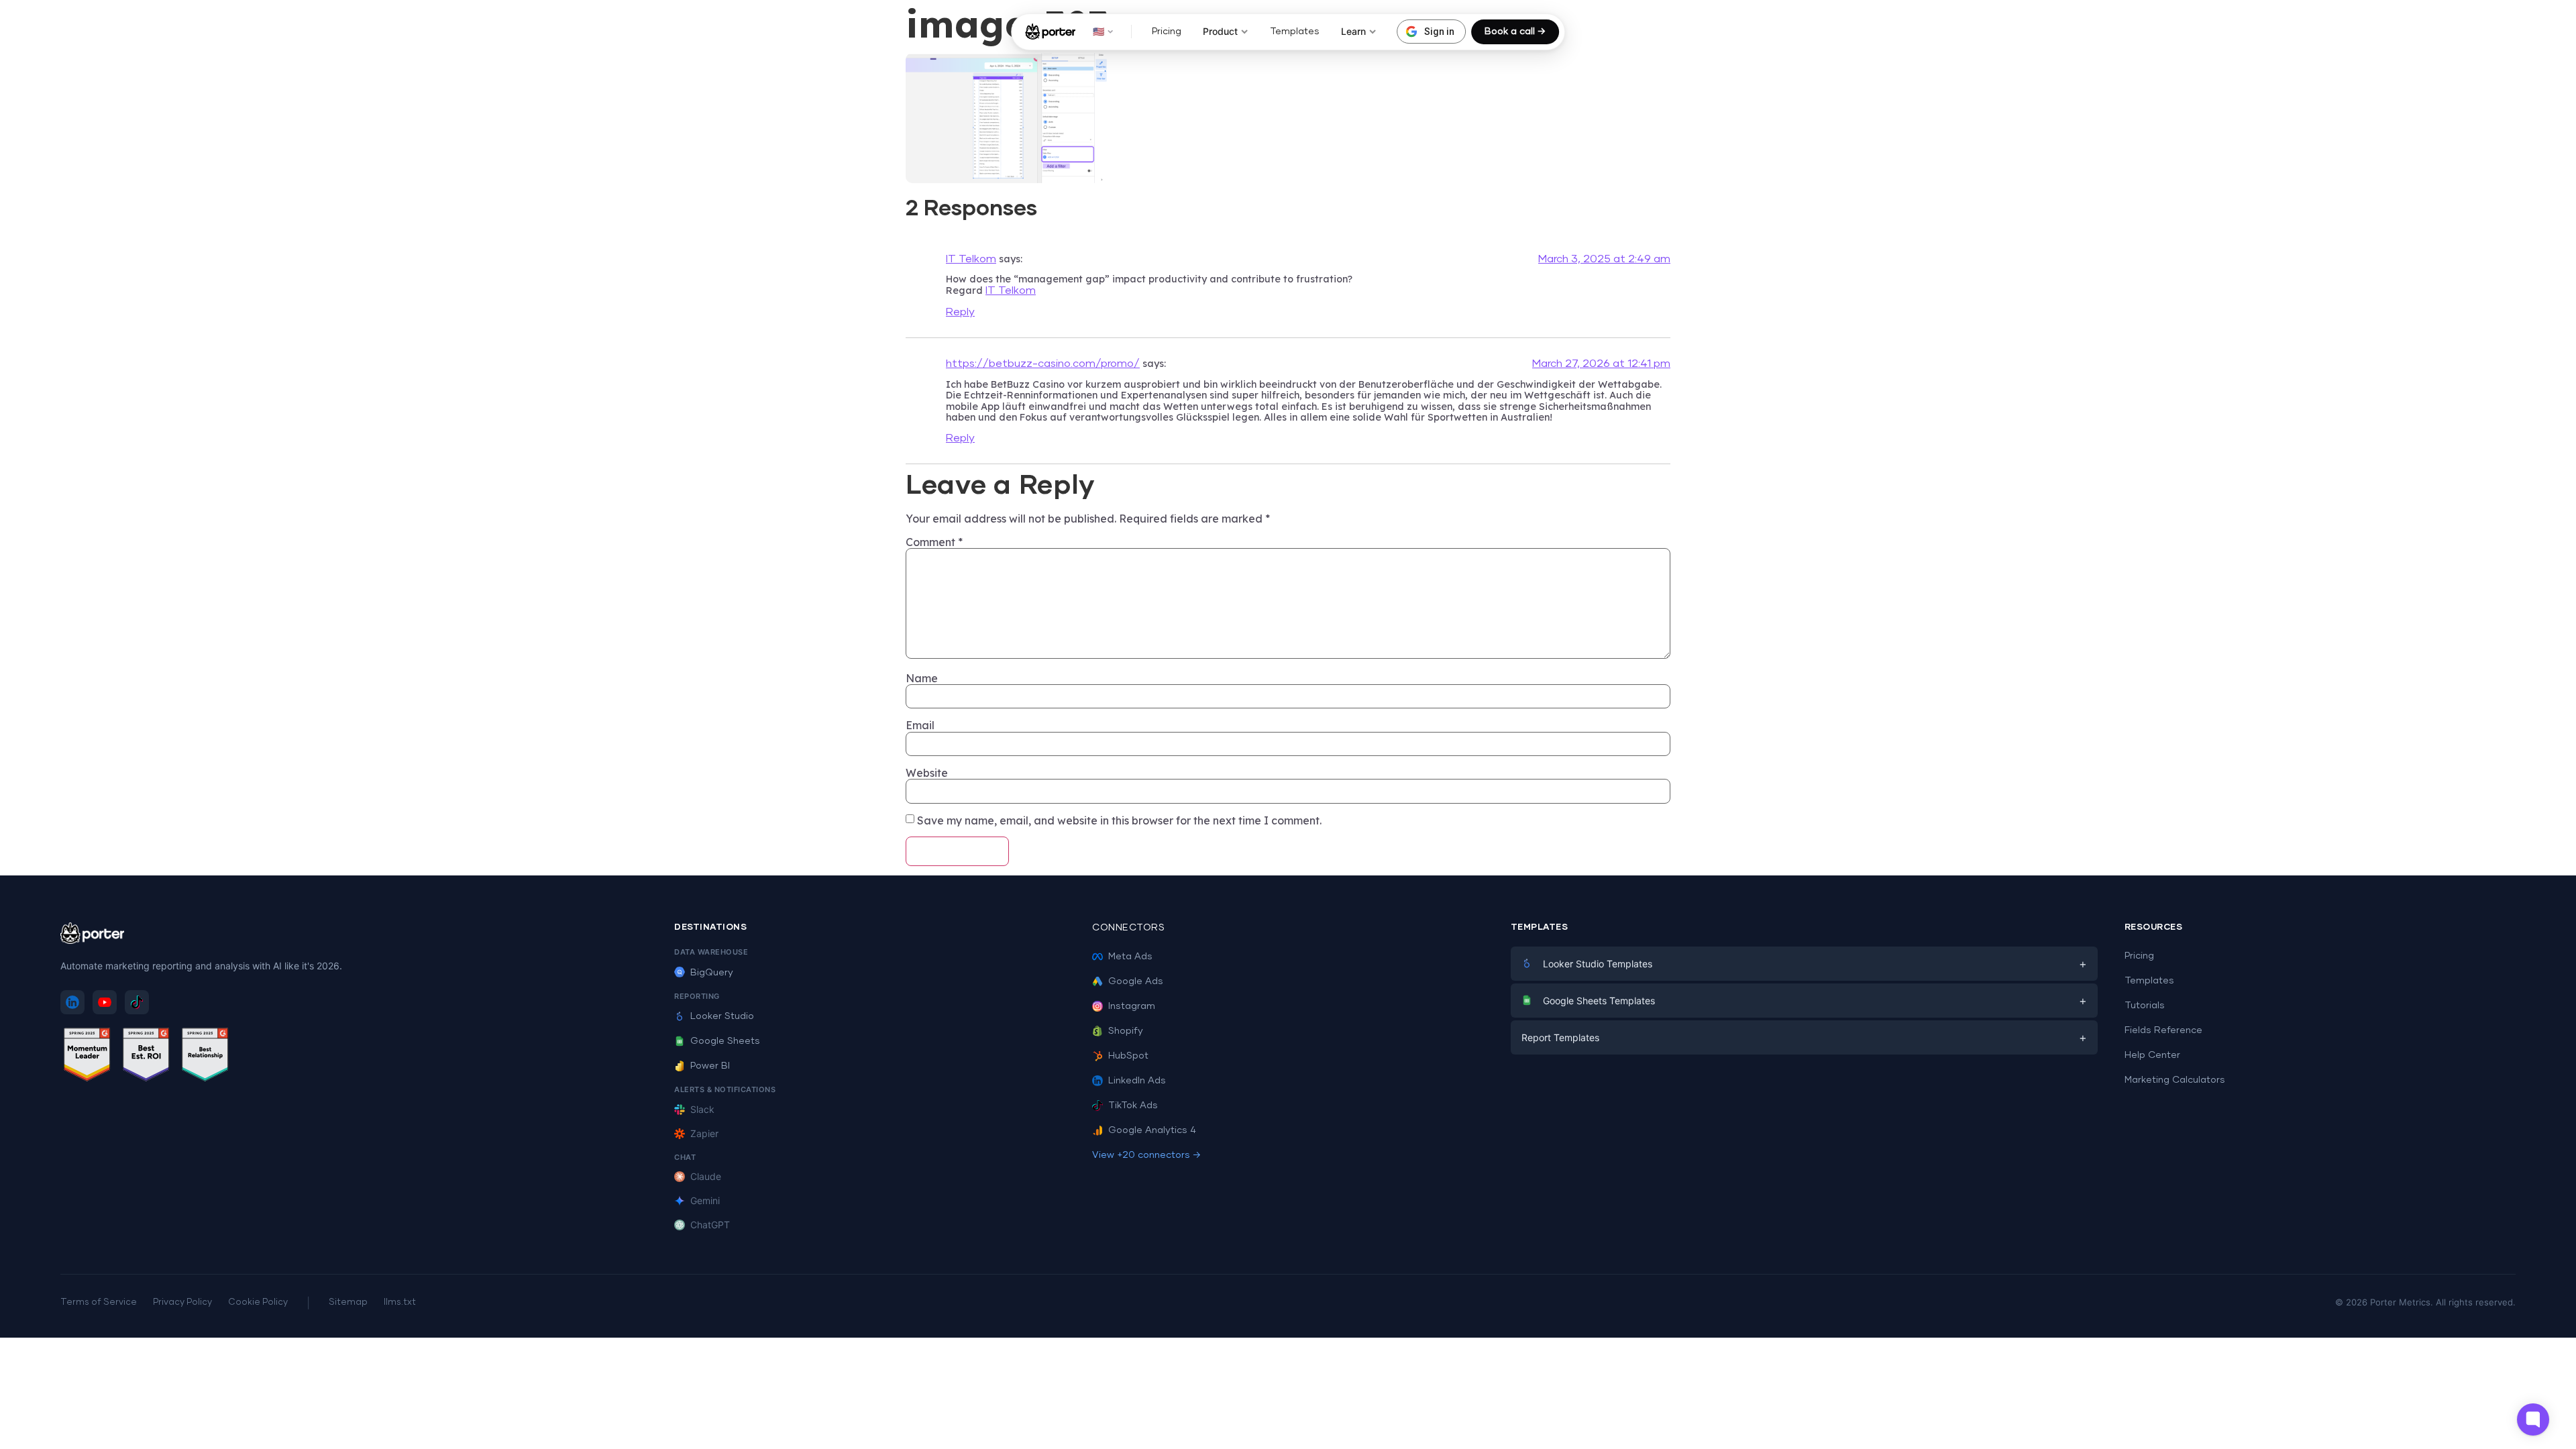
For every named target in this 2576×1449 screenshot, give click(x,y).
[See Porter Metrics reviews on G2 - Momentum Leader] (87, 1057)
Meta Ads (1130, 957)
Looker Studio (722, 1016)
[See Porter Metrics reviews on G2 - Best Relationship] (205, 1057)
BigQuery (712, 973)
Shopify (1126, 1031)
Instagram (1132, 1006)
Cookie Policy (258, 1302)
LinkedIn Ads (1137, 1081)
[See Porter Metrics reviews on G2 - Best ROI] (146, 1057)
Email (920, 725)
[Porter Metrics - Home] (1050, 32)
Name (922, 678)
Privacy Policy (182, 1302)
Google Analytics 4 (1152, 1130)
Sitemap (348, 1302)
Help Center (2152, 1055)
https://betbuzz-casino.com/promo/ (1043, 364)
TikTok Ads (1133, 1106)
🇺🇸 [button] (1098, 31)
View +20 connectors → (1146, 1155)
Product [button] (1220, 31)
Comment (934, 542)
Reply (960, 312)
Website (927, 773)
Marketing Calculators (2175, 1080)
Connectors (1128, 928)
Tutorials (2145, 1006)
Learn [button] (1353, 31)
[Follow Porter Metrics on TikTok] (137, 1002)
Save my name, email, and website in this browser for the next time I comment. (1119, 820)
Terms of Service (99, 1302)
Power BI (710, 1066)
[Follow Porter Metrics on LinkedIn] (72, 1002)
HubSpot (1128, 1056)
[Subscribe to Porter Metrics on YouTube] (105, 1002)
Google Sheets (725, 1041)
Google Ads (1136, 981)
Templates (1295, 32)
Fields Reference (2163, 1030)
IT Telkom (971, 259)
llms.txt (400, 1302)
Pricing (1167, 32)
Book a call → (1515, 32)
